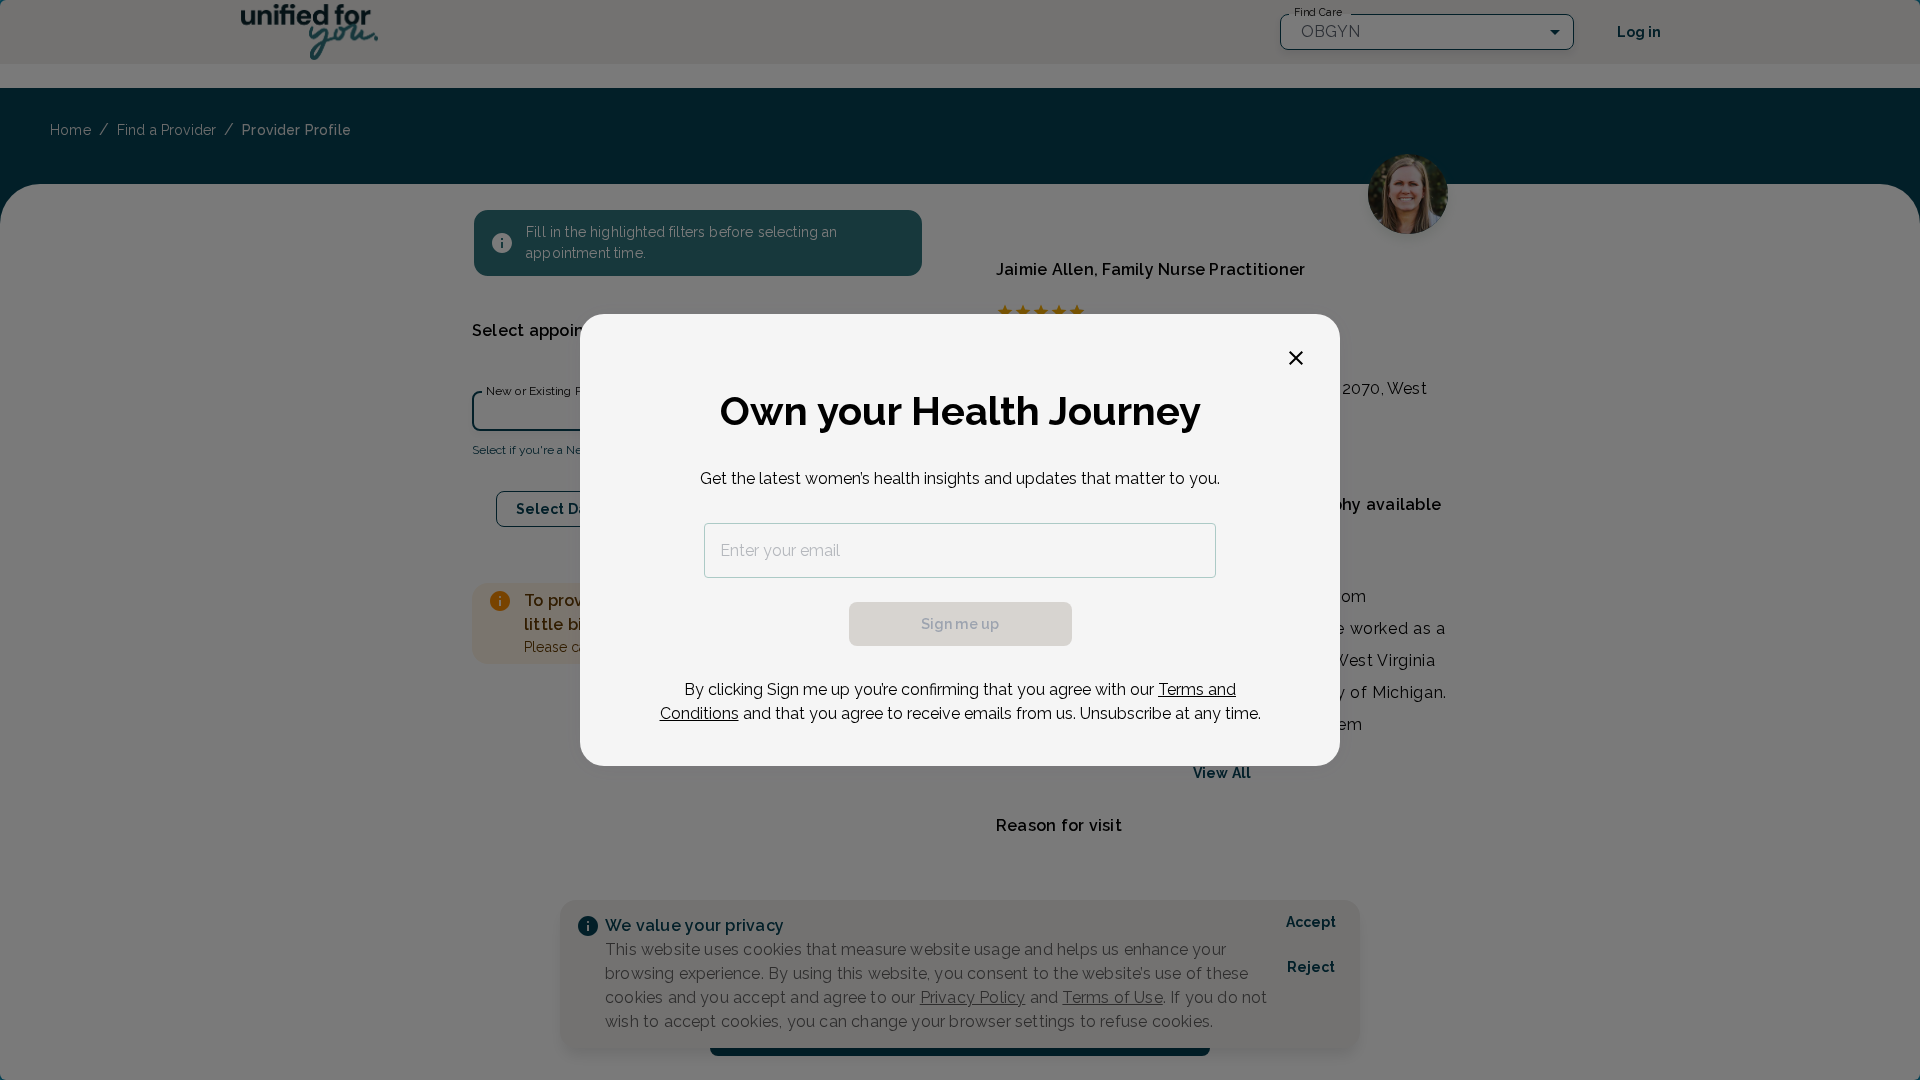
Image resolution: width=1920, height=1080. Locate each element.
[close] (1296, 358)
